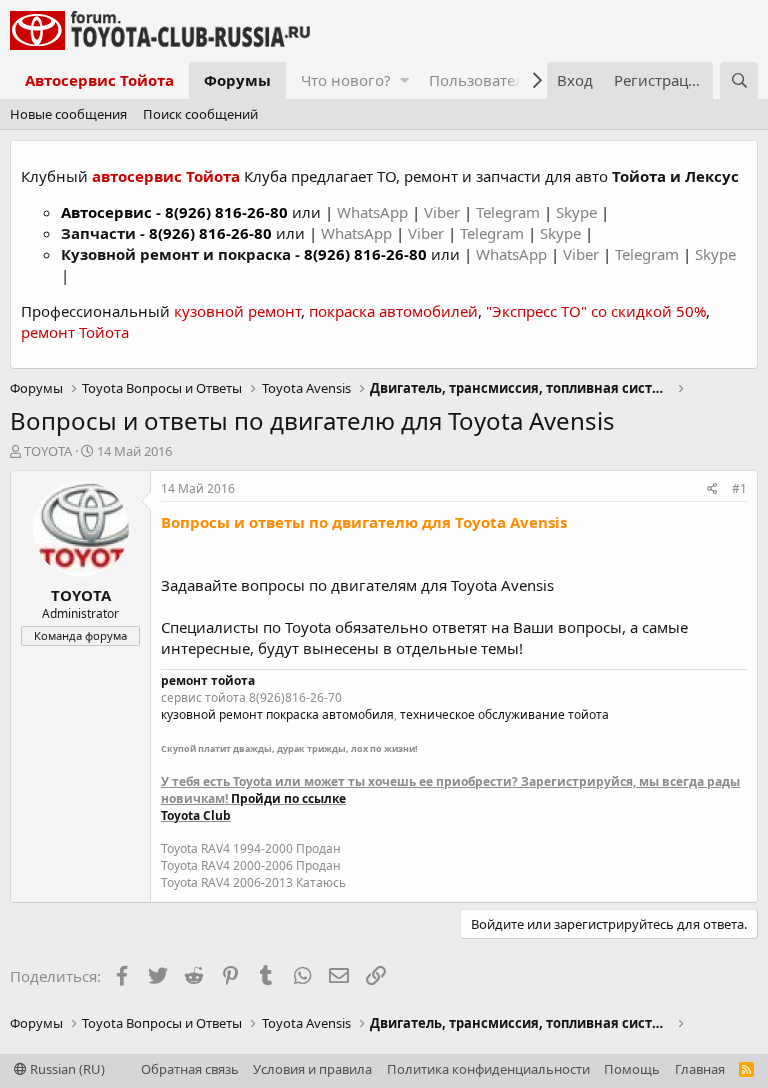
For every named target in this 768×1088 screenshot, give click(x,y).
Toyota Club (196, 815)
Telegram (510, 212)
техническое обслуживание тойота (504, 714)
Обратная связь (190, 1069)
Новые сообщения (68, 114)
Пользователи (481, 80)
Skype (578, 212)
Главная (700, 1069)
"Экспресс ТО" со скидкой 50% (596, 311)
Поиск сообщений (200, 114)
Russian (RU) (66, 1069)
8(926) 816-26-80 (226, 212)
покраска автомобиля (330, 714)
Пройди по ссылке (288, 798)
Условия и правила (312, 1069)
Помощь (632, 1069)
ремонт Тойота (75, 332)
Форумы (237, 80)
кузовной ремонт (237, 311)
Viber (442, 212)
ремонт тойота (208, 680)
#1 (739, 488)
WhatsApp (374, 212)
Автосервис (106, 212)
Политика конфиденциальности (488, 1069)
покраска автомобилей (393, 311)
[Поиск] (739, 80)
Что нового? (346, 80)
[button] (404, 80)
